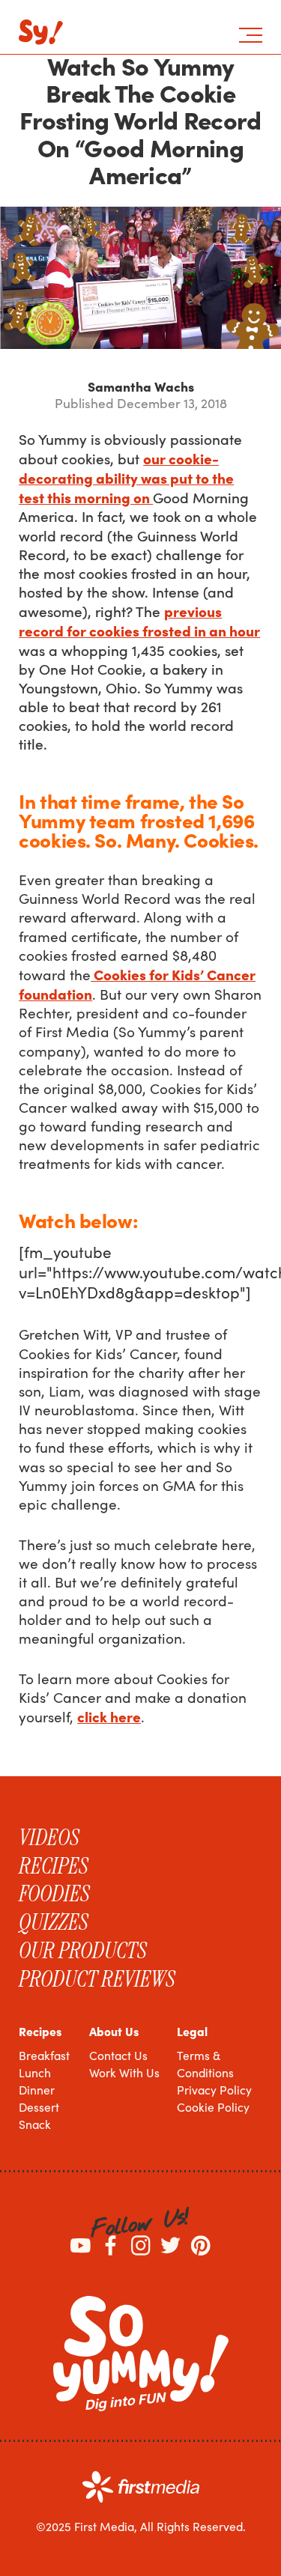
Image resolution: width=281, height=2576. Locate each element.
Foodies (54, 1894)
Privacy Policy (214, 2090)
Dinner (37, 2090)
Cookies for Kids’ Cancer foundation (137, 984)
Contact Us (118, 2055)
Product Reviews (97, 1979)
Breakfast (44, 2055)
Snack (35, 2124)
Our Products (83, 1951)
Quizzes (54, 1922)
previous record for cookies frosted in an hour (139, 620)
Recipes (54, 1866)
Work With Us (124, 2072)
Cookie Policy (213, 2107)
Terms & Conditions (205, 2064)
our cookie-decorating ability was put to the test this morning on (126, 477)
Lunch (35, 2072)
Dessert (39, 2107)
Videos (49, 1838)
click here (109, 1716)
